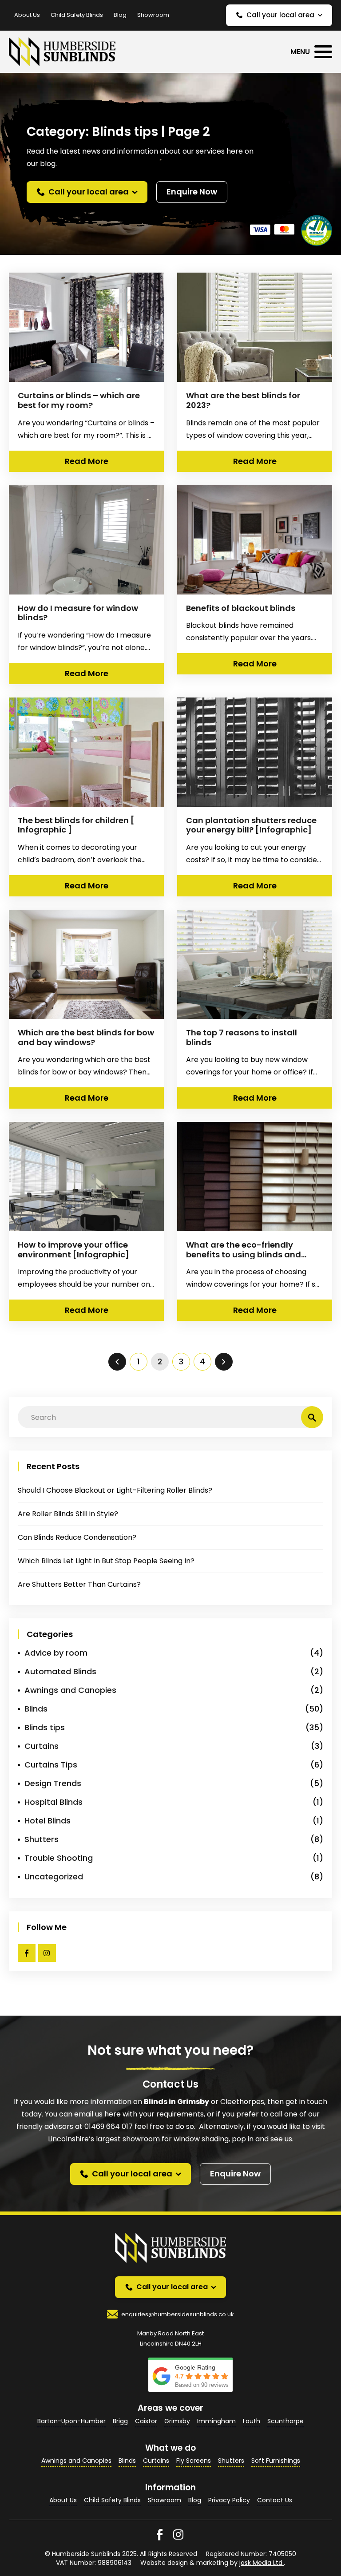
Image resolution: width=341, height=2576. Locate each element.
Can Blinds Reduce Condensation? (77, 1537)
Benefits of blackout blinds (241, 608)
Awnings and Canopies (70, 1690)
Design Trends (53, 1783)
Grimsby (177, 2421)
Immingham (216, 2421)
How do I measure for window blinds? (78, 613)
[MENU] (323, 52)
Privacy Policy (229, 2500)
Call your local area (280, 15)
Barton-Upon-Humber (71, 2421)
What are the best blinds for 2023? (243, 400)
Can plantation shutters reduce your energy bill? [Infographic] (251, 825)
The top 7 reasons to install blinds (242, 1037)
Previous (117, 1362)
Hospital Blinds (54, 1802)
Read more (87, 461)
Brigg (120, 2421)
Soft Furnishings (276, 2461)
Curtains (42, 1746)
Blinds (36, 1709)
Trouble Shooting (59, 1858)
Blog (120, 15)
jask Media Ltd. (262, 2563)
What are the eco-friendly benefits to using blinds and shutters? (244, 1254)
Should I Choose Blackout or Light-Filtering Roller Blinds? (115, 1490)
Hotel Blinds (48, 1821)
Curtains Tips (51, 1765)
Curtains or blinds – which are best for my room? (79, 400)
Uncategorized (54, 1877)
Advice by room (56, 1653)
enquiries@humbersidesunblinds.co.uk (178, 2314)
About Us (27, 15)
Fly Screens (194, 2461)
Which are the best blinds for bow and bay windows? (86, 1037)
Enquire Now (192, 192)
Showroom (153, 15)
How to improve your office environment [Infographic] (73, 1250)
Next (224, 1362)
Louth (252, 2421)
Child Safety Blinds (77, 15)
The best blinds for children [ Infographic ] (76, 825)
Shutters (42, 1839)
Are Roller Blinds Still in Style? (68, 1514)
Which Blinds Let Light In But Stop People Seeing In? (106, 1561)
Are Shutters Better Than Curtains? (79, 1584)
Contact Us (275, 2500)
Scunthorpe (285, 2421)
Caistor (146, 2421)
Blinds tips (45, 1727)
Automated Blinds (60, 1671)
